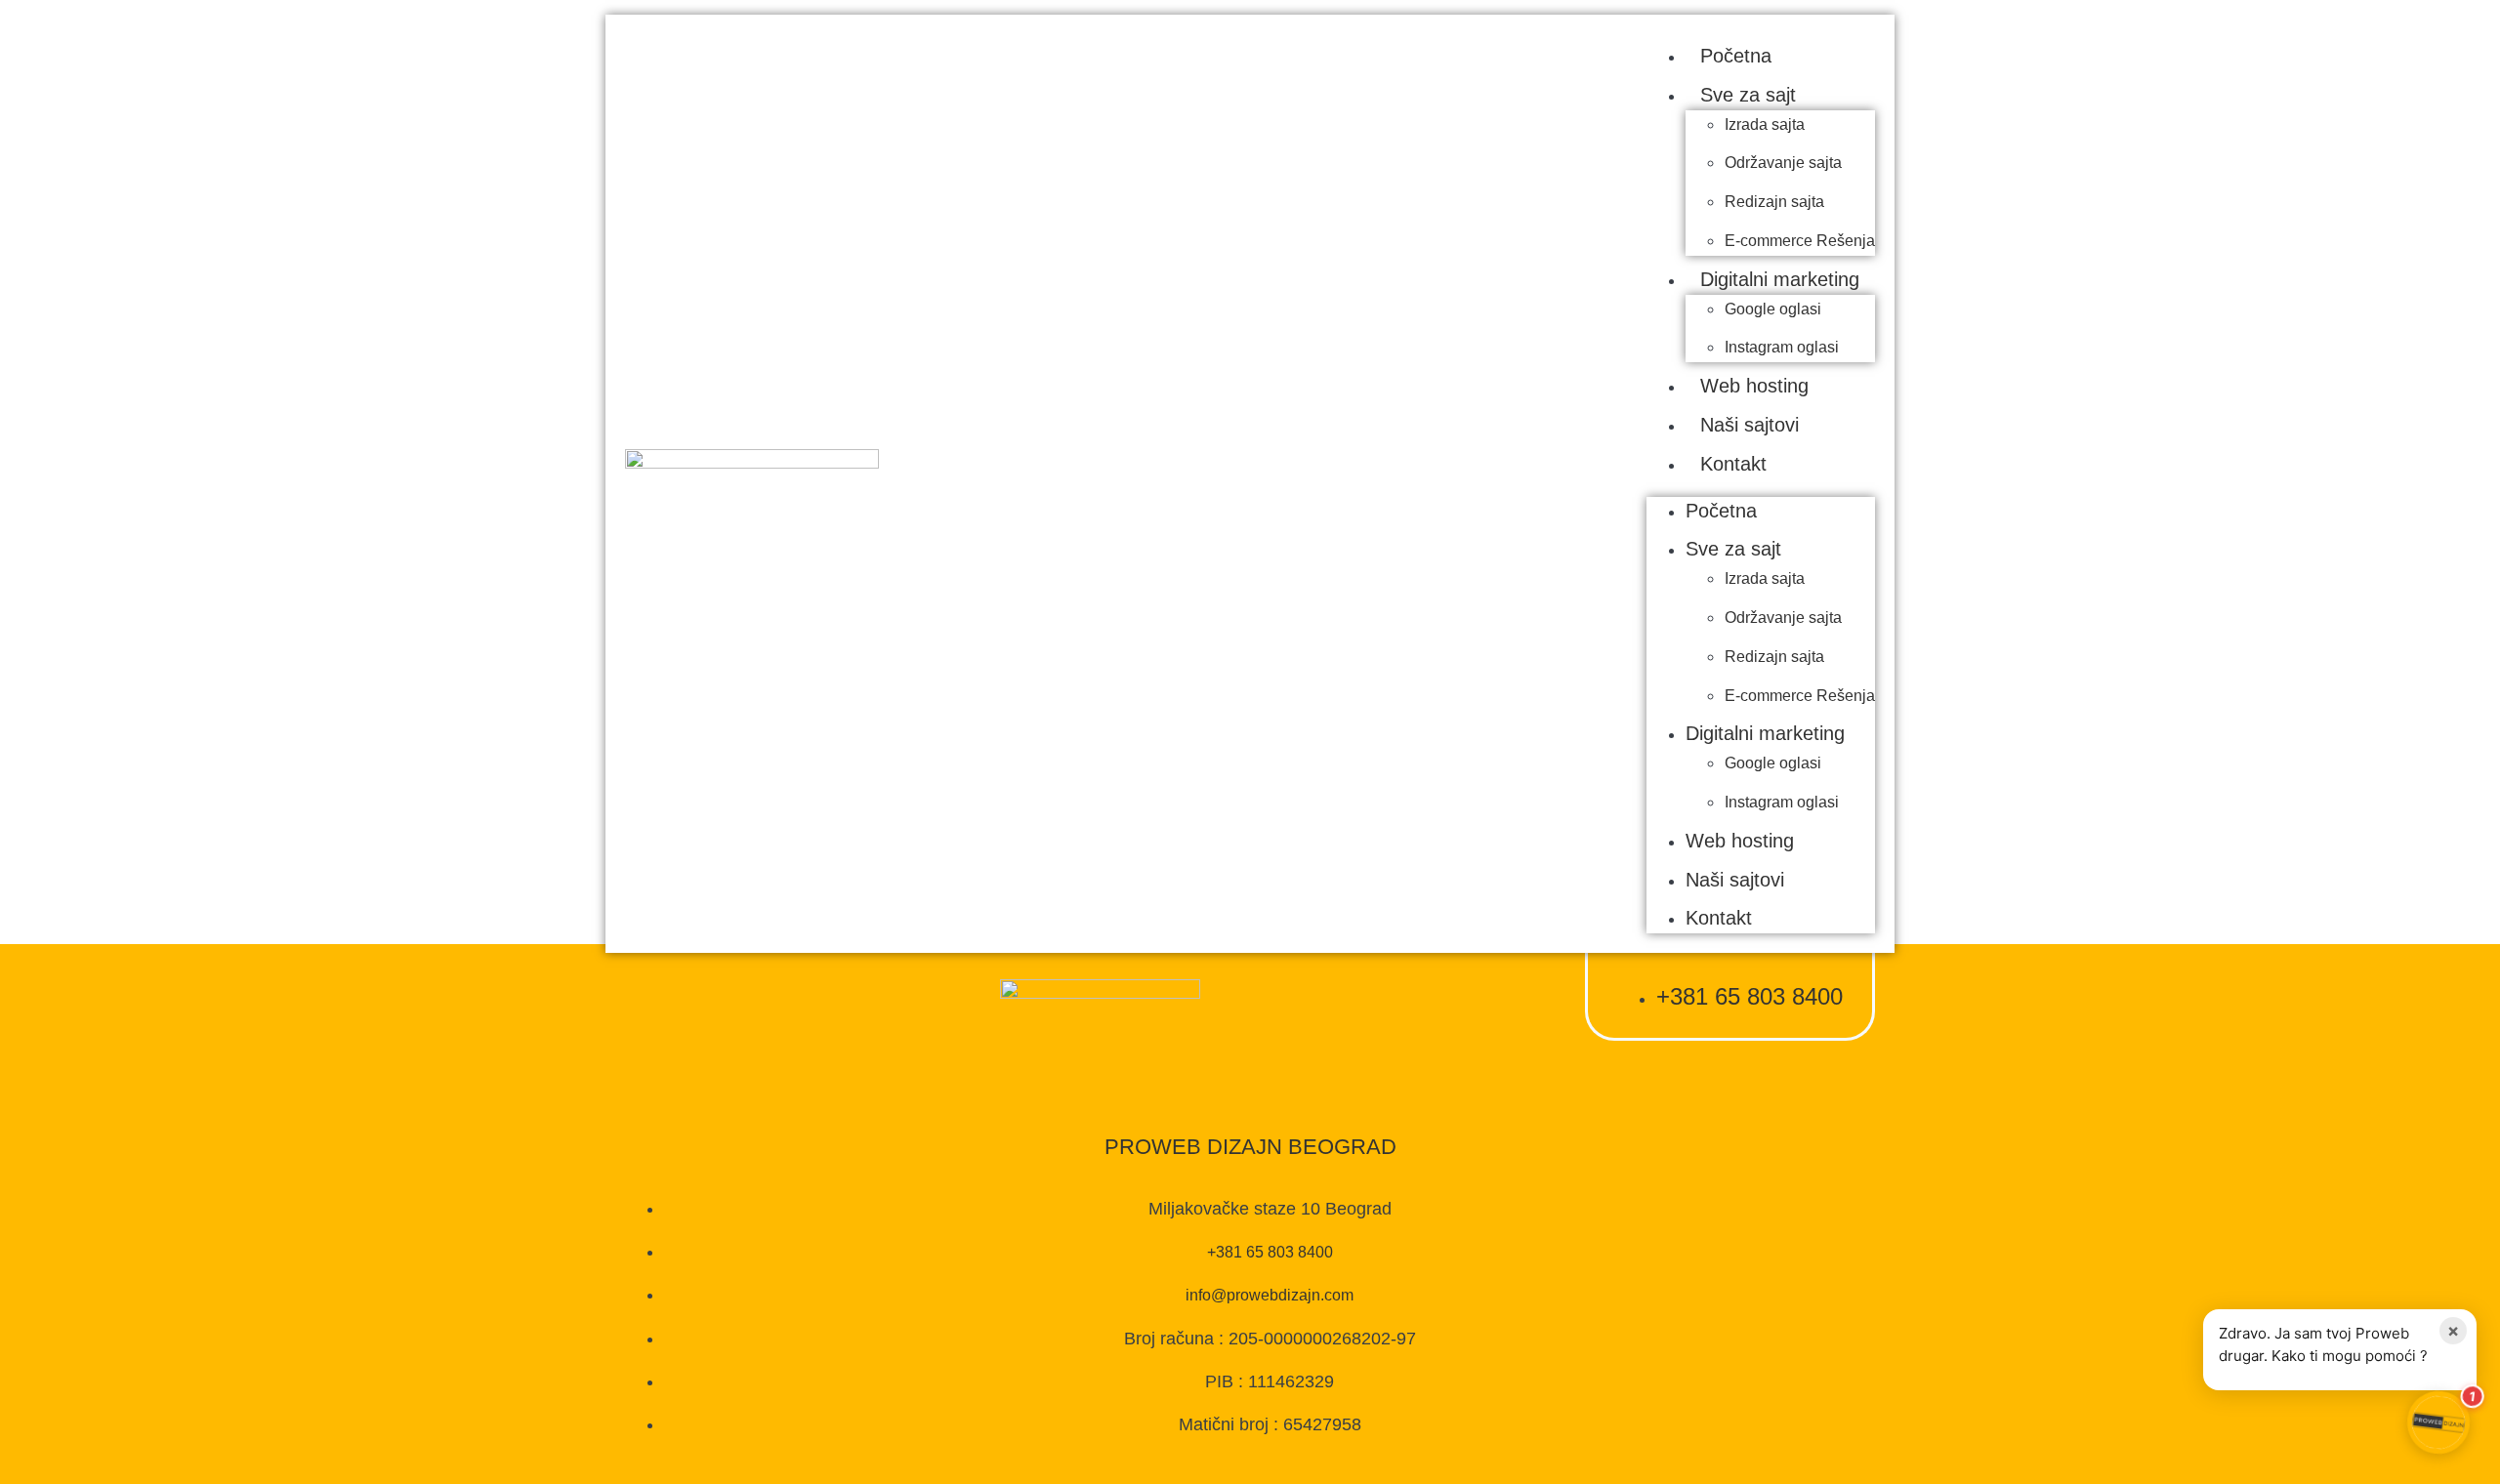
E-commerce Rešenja (1800, 241)
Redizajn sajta (1774, 202)
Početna (1736, 56)
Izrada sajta (1765, 124)
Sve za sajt (1748, 95)
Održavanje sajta (1783, 163)
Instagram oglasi (1782, 347)
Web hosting (1754, 386)
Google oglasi (1773, 309)
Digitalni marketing (1780, 279)
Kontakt (1733, 464)
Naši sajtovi (1750, 425)
